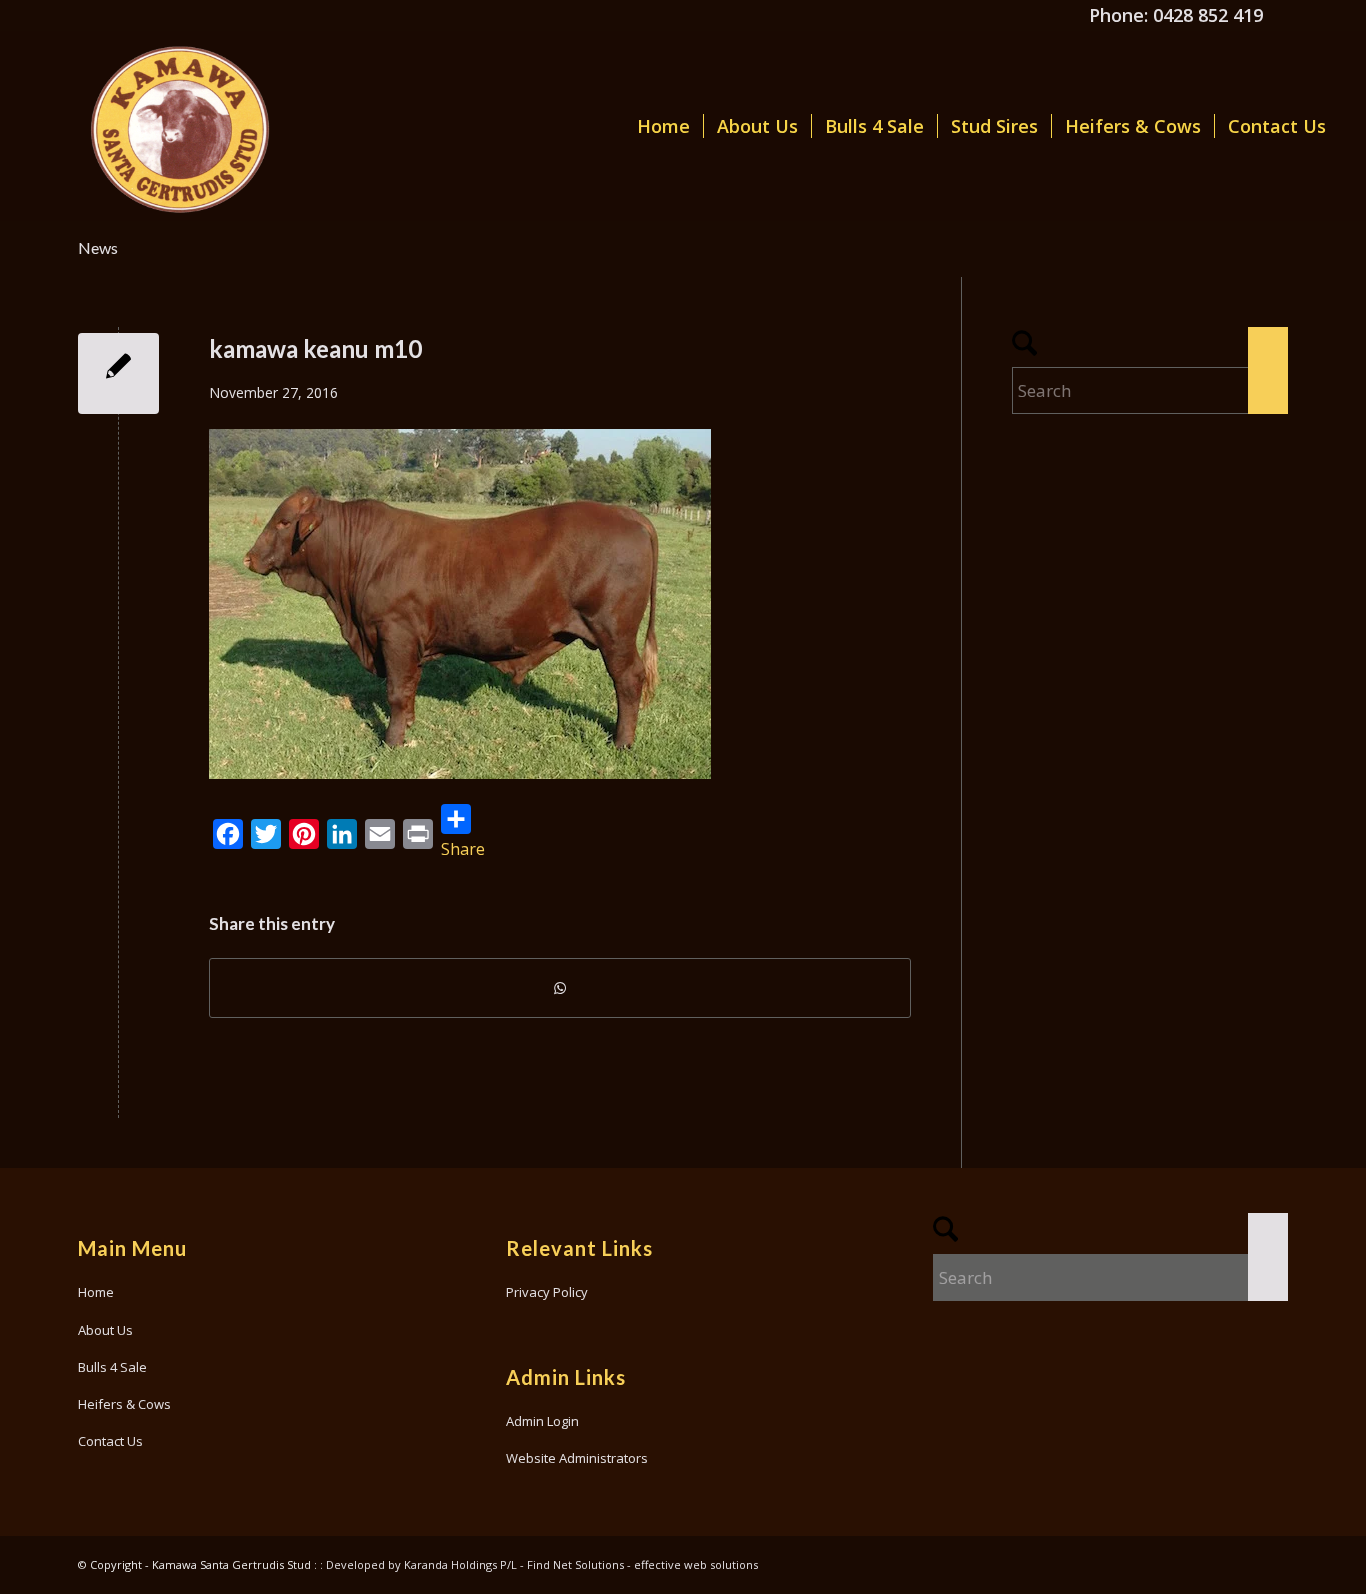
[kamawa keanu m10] (118, 373)
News (98, 247)
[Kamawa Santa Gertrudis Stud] (152, 126)
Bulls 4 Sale (112, 1367)
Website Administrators (577, 1458)
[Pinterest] (304, 834)
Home (96, 1292)
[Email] (380, 834)
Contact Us (110, 1441)
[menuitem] (663, 126)
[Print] (418, 834)
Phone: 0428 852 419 (1176, 15)
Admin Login (542, 1421)
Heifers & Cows (124, 1404)
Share (463, 849)
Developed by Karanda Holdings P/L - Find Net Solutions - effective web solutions (542, 1564)
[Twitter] (266, 834)
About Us (105, 1330)
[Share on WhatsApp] (560, 988)
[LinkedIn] (342, 834)
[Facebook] (228, 834)
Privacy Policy (547, 1292)
